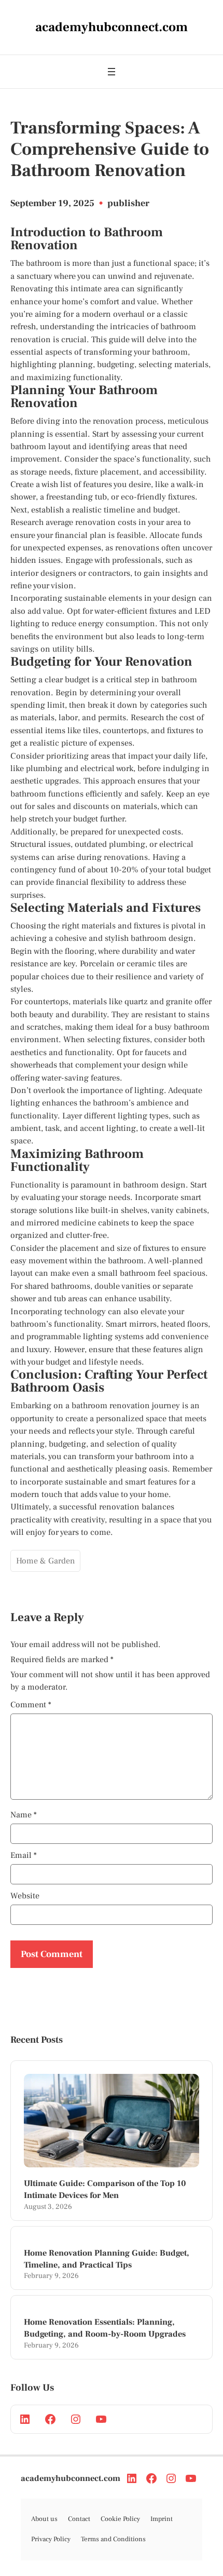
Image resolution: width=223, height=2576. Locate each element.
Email (24, 1855)
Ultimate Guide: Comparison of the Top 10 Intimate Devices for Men (105, 2189)
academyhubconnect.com (71, 2478)
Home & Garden (45, 1561)
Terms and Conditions (113, 2539)
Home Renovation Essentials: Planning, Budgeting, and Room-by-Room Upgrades (105, 2328)
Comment (31, 1705)
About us (44, 2519)
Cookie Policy (120, 2519)
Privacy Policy (51, 2539)
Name (24, 1815)
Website (25, 1896)
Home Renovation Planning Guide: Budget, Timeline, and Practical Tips (107, 2259)
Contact (79, 2519)
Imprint (162, 2519)
